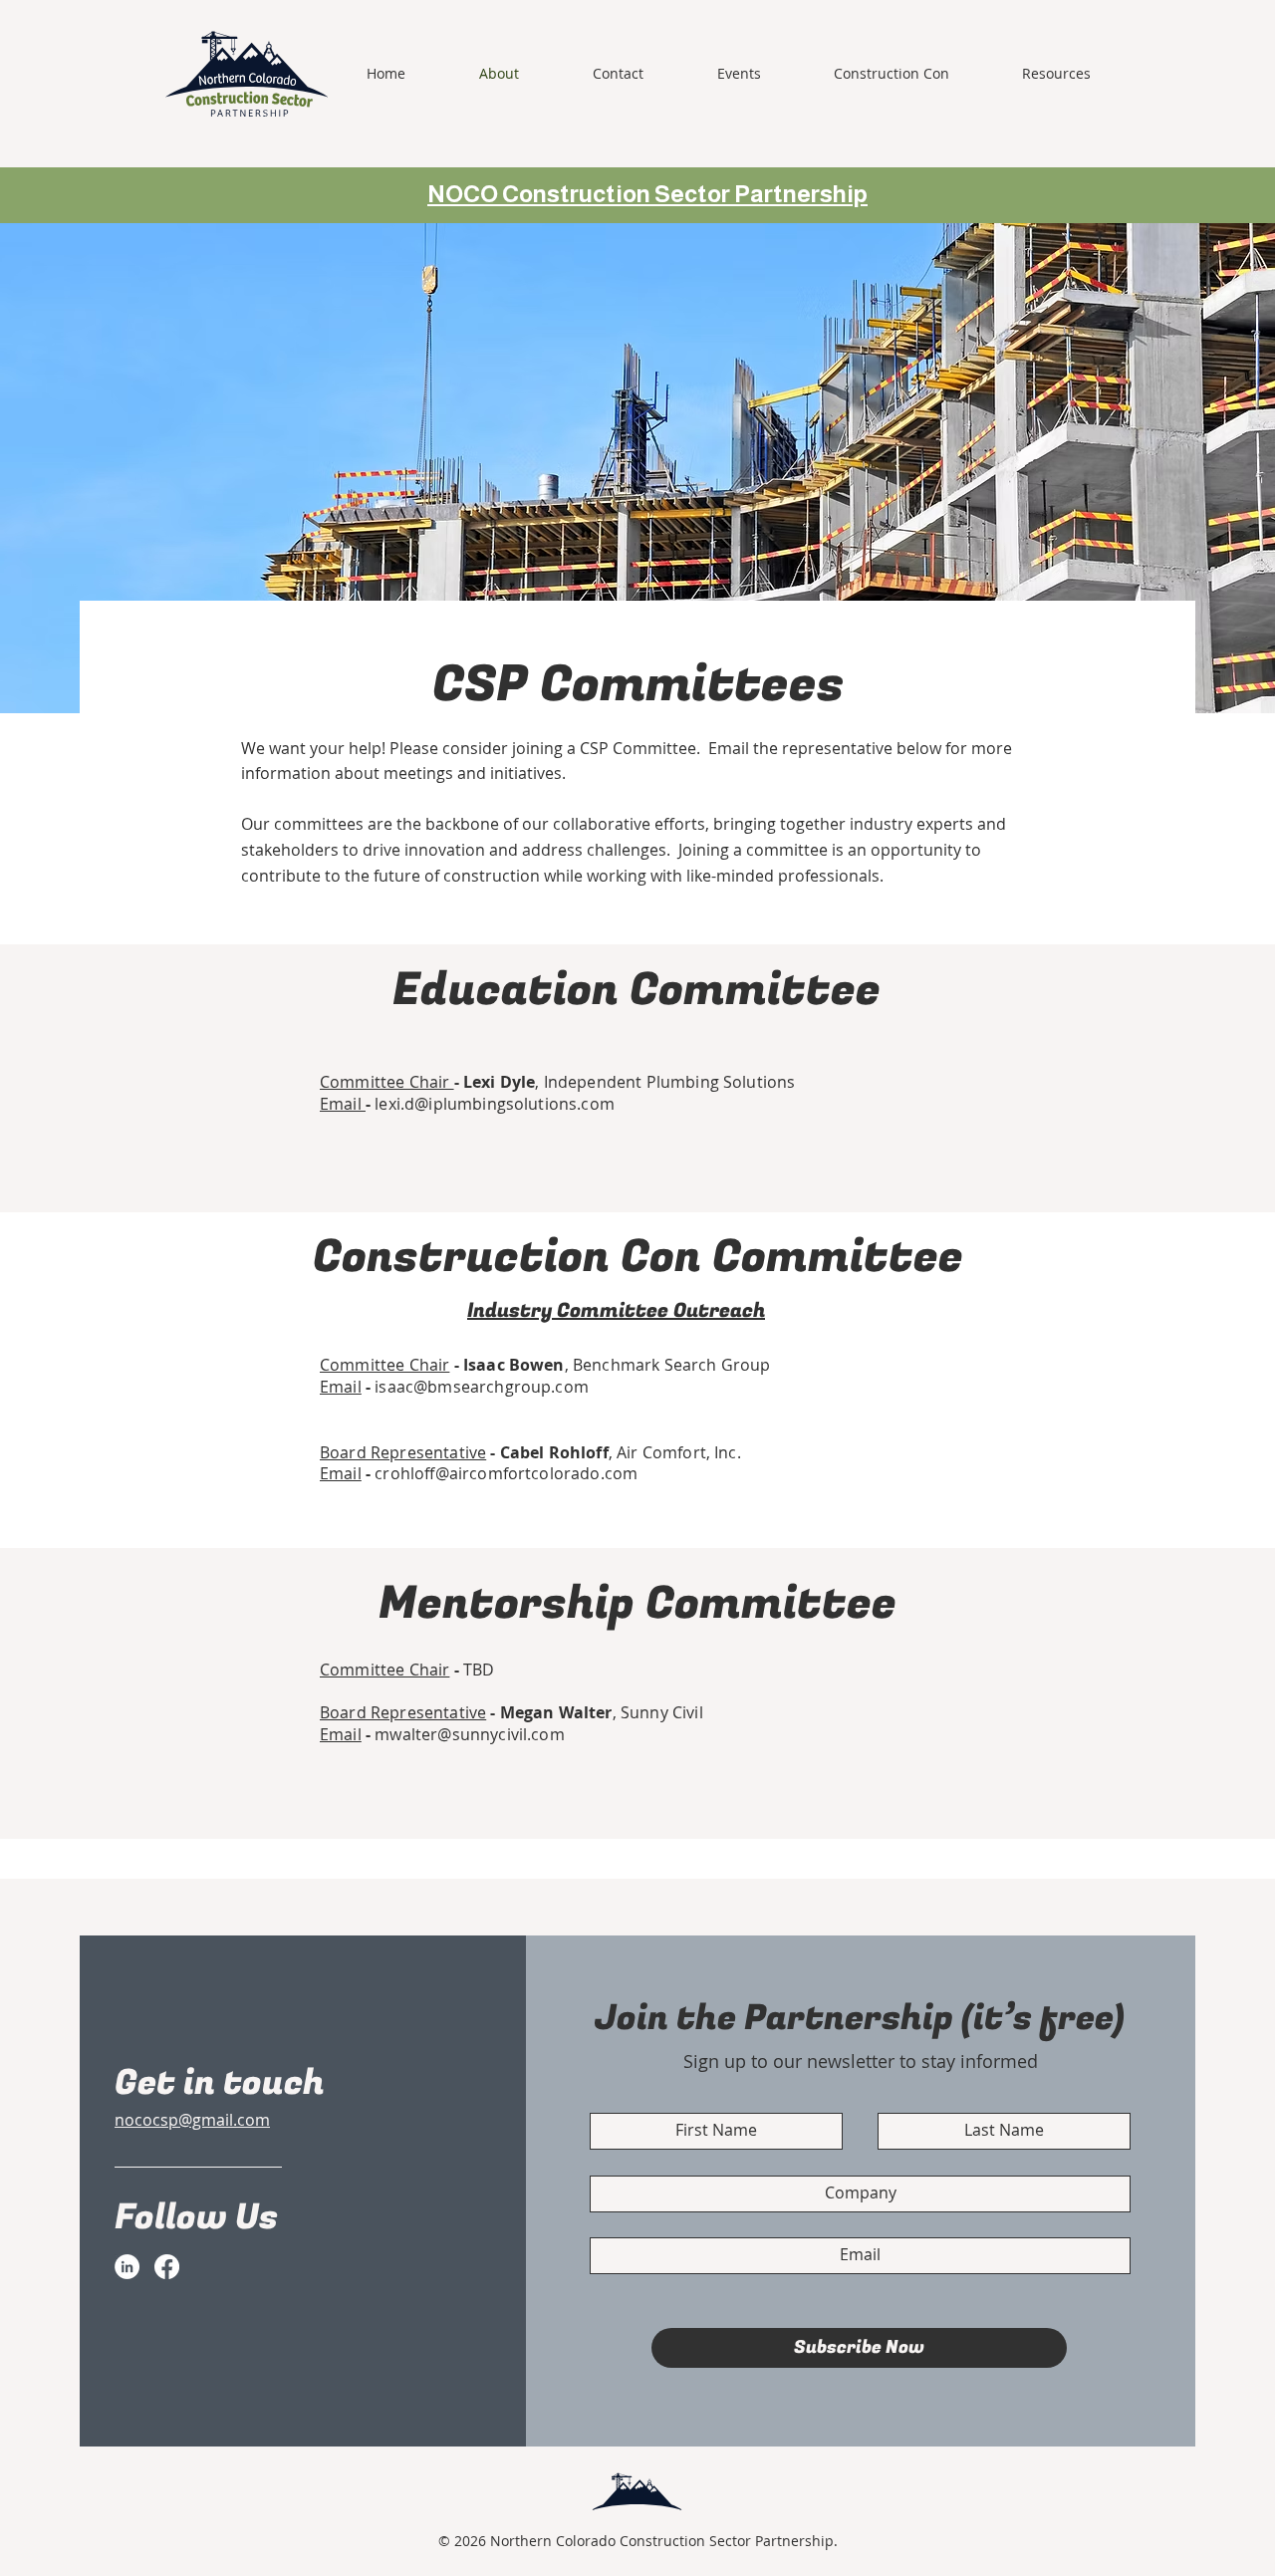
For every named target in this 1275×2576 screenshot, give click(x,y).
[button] (913, 74)
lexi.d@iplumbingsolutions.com (495, 1104)
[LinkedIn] (127, 2267)
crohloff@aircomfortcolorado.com (506, 1473)
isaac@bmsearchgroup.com (482, 1387)
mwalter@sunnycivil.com (470, 1734)
